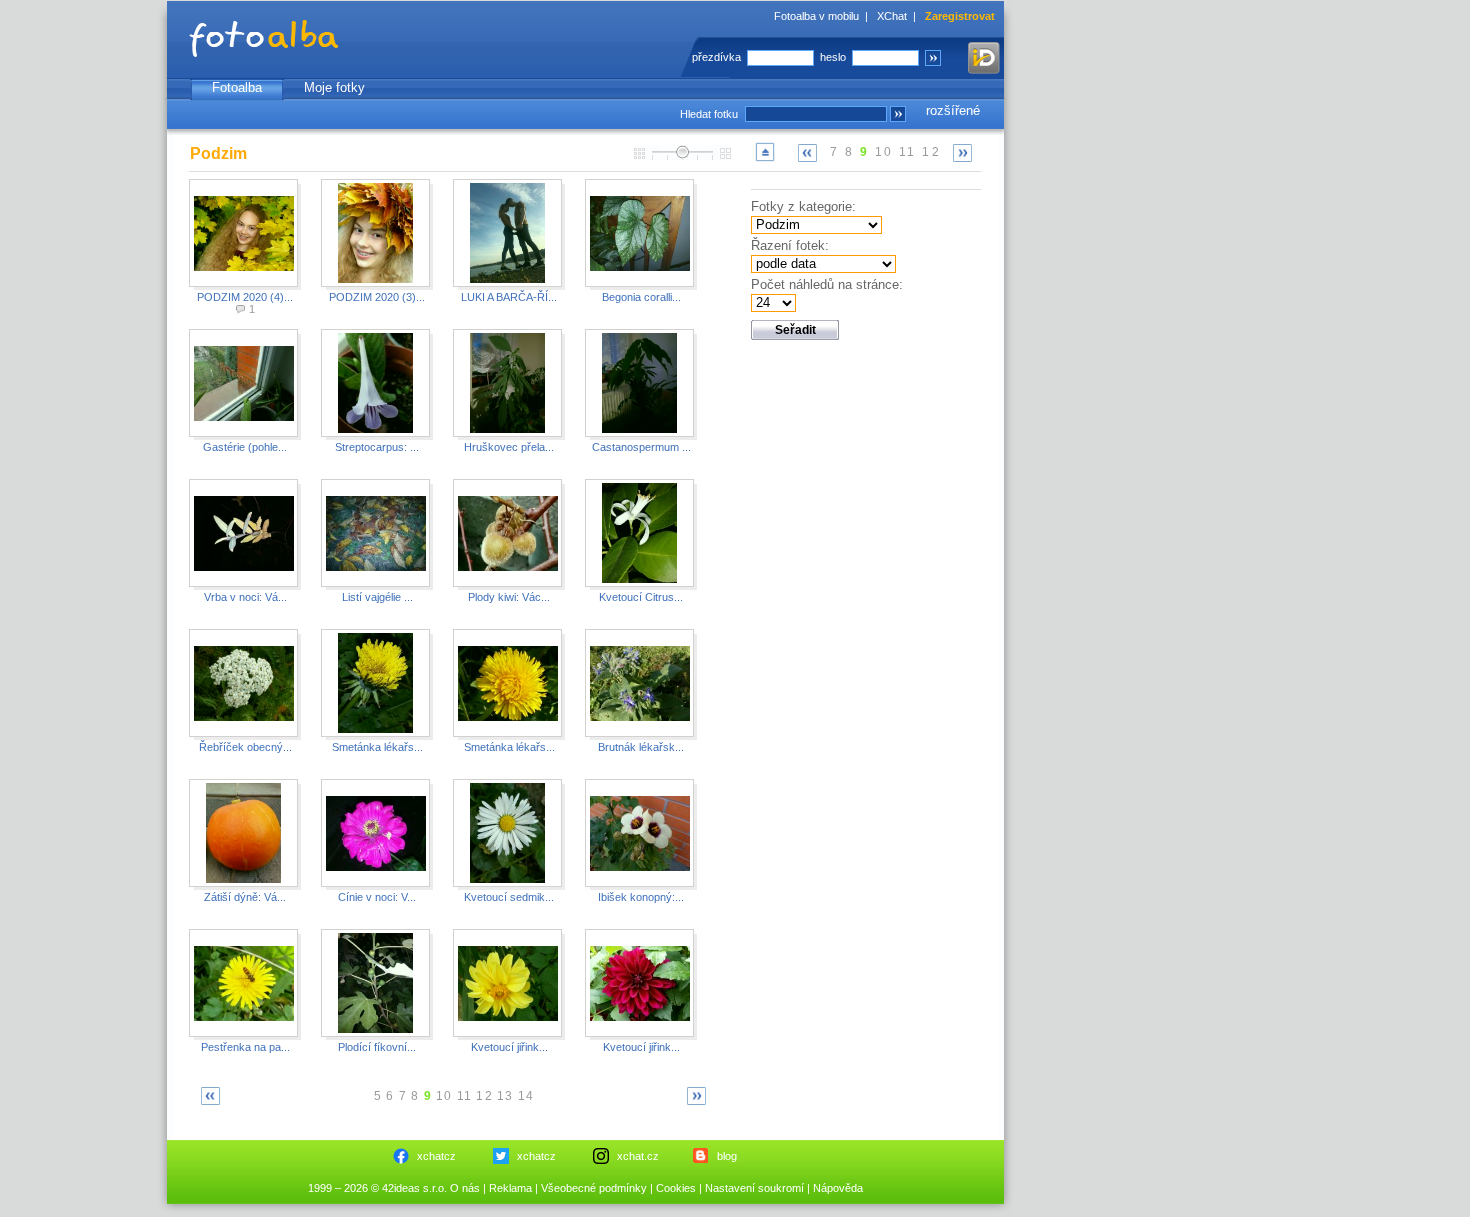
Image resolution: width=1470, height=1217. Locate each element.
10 (884, 152)
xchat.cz (638, 1156)
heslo (833, 57)
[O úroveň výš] (765, 161)
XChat (892, 16)
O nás (465, 1188)
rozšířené (953, 110)
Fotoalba (237, 87)
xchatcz (436, 1156)
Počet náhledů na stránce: (827, 284)
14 (526, 1096)
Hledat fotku (709, 114)
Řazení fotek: (790, 245)
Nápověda (838, 1188)
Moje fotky (334, 87)
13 (505, 1096)
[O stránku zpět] (808, 152)
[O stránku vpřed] (963, 152)
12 (931, 152)
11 (908, 152)
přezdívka (716, 57)
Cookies (676, 1188)
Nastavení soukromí (754, 1188)
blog (727, 1156)
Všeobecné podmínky (594, 1188)
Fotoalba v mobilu (816, 16)
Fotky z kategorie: (803, 206)
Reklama (510, 1188)
